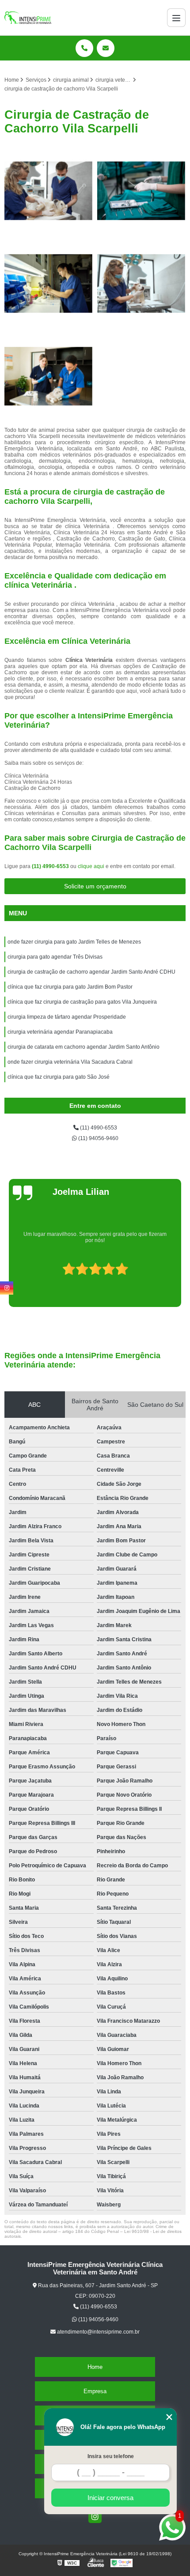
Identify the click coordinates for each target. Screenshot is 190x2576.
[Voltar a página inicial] (28, 18)
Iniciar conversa (110, 2498)
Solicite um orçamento (95, 886)
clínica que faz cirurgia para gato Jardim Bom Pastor (70, 987)
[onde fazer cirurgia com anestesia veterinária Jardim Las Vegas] (141, 283)
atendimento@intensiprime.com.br (98, 2332)
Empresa (95, 2391)
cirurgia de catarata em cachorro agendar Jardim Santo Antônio (84, 1047)
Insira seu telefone (111, 2456)
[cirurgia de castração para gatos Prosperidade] (49, 376)
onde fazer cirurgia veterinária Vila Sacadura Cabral (70, 1062)
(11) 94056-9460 (98, 1138)
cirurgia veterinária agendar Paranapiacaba (60, 1032)
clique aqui (91, 866)
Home (95, 2367)
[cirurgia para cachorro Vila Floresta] (141, 191)
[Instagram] (95, 2516)
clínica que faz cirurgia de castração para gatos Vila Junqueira (82, 1002)
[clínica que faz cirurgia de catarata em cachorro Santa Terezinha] (49, 191)
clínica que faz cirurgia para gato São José (59, 1077)
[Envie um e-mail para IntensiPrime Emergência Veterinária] (106, 48)
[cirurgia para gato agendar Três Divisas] (49, 283)
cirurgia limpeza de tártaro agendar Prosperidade (67, 1017)
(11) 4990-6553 (51, 866)
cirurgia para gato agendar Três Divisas (55, 957)
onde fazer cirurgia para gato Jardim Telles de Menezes (74, 942)
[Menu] (176, 18)
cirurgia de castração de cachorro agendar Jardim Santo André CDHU (91, 972)
